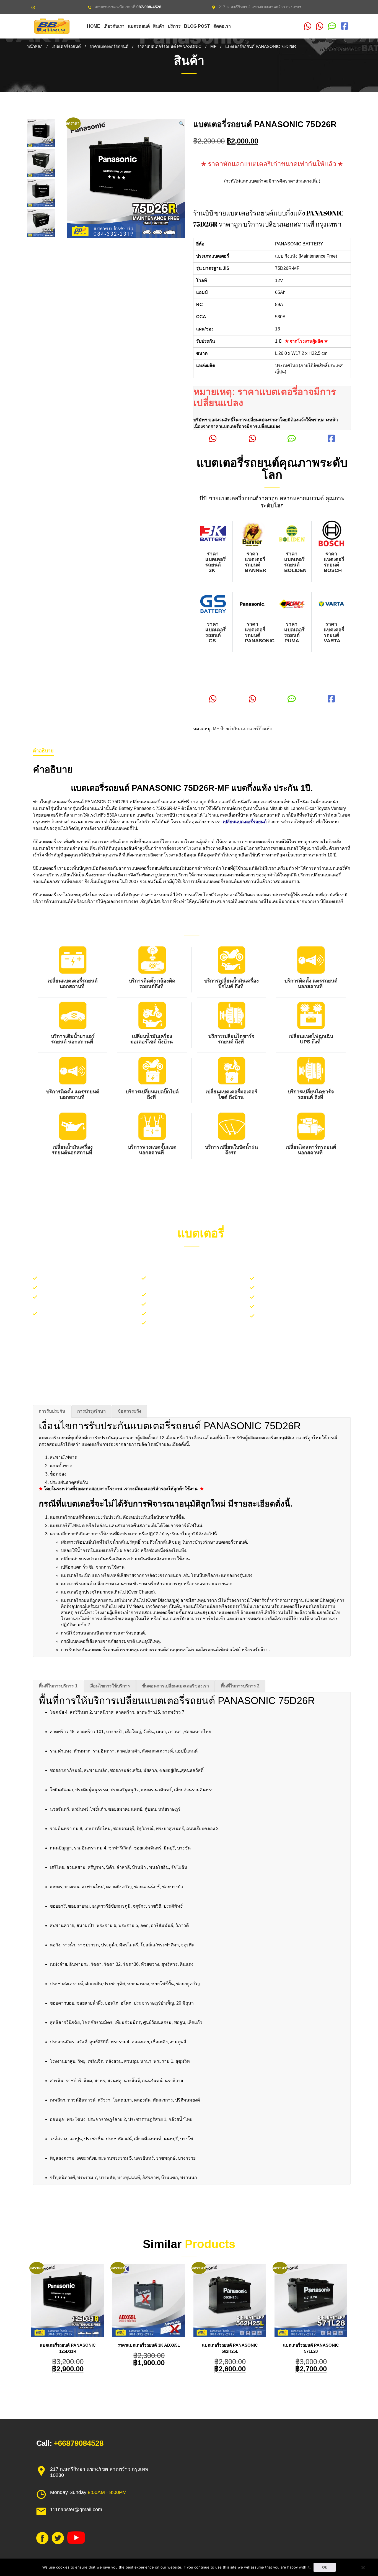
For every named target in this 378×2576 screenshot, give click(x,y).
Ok (325, 2567)
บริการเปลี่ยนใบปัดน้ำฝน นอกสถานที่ (82, 1288)
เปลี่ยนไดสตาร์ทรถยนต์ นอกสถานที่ (311, 1150)
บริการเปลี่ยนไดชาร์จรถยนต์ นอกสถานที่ (195, 1314)
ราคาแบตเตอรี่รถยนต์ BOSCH (334, 562)
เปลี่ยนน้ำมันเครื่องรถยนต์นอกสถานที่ (73, 1150)
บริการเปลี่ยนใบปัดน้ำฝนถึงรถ (231, 1150)
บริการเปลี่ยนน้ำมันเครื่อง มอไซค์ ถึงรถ (301, 1297)
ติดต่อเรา (222, 26)
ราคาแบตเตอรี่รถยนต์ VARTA (334, 632)
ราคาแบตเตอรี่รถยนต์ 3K (216, 562)
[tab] (43, 751)
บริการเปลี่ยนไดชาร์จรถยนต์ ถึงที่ (231, 1039)
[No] (363, 2567)
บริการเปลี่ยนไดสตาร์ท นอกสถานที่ (297, 1307)
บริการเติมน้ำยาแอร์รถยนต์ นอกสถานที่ (73, 1039)
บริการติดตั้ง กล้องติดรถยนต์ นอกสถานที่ (303, 1278)
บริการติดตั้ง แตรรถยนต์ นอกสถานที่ (311, 984)
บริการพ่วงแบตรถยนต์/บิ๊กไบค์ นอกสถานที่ (196, 1304)
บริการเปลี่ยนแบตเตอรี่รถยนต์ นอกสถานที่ (87, 1278)
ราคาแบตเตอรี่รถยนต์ (109, 47)
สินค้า (159, 26)
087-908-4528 (149, 7)
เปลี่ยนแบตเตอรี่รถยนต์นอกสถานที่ (73, 984)
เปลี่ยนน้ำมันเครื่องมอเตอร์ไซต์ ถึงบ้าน (152, 1039)
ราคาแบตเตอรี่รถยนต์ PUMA (294, 632)
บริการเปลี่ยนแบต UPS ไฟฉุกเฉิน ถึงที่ (192, 1323)
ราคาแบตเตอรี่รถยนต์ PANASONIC (169, 47)
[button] (182, 124)
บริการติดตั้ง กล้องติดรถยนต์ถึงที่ (152, 984)
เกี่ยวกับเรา (114, 26)
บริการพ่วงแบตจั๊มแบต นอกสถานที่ (152, 1150)
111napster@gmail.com (76, 2510)
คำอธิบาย (43, 751)
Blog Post (197, 26)
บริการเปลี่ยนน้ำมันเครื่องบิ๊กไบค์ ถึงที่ (231, 984)
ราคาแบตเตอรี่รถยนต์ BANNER (255, 562)
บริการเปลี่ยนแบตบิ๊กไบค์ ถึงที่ (152, 1094)
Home (94, 26)
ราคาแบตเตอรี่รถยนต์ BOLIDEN (295, 562)
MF (213, 47)
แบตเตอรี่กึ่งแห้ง (256, 729)
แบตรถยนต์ (139, 26)
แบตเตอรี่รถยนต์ (66, 47)
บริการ (174, 26)
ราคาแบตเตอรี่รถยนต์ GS (216, 632)
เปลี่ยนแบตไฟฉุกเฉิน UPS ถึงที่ (311, 1039)
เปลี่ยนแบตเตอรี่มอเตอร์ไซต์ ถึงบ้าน (231, 1094)
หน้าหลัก (35, 47)
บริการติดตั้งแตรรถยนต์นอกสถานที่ (189, 1295)
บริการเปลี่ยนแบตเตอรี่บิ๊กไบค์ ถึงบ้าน (299, 1288)
